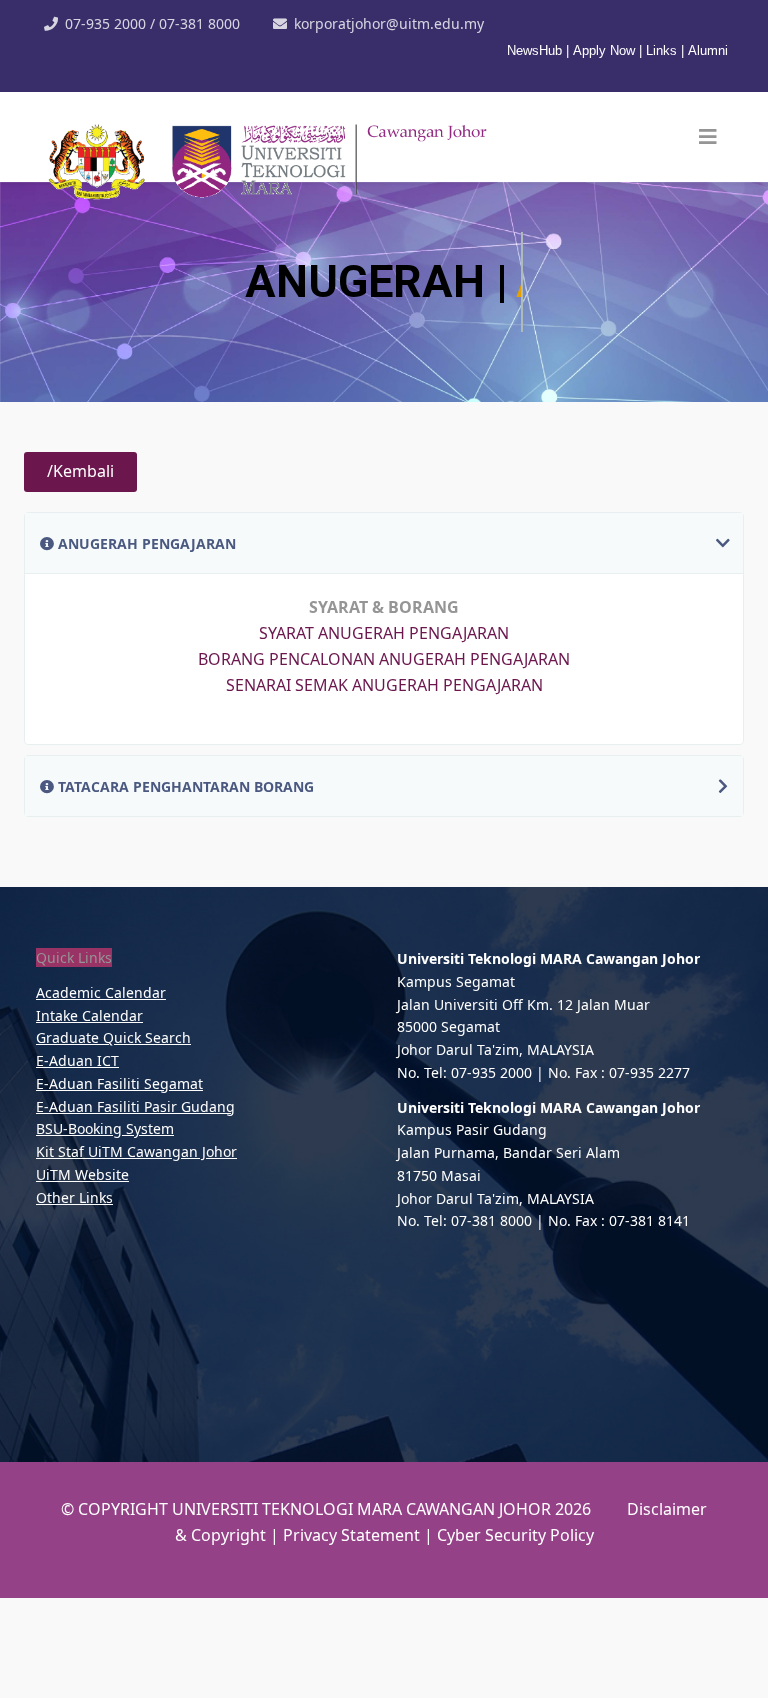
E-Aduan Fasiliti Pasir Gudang (135, 1206)
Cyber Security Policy (515, 1635)
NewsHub (536, 50)
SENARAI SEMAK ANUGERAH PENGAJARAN (384, 785)
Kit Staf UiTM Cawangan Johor (136, 1251)
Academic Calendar (101, 1092)
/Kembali (80, 571)
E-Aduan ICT (77, 1160)
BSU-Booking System (105, 1228)
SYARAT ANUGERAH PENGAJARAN (384, 733)
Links (661, 50)
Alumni (708, 50)
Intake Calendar (89, 1115)
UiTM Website (82, 1274)
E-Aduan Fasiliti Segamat (119, 1183)
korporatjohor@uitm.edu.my (389, 23)
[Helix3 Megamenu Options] (708, 137)
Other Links (74, 1297)
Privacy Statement (353, 1635)
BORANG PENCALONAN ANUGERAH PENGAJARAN (384, 759)
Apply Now (604, 50)
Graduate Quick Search (113, 1137)
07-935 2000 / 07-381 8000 (152, 23)
